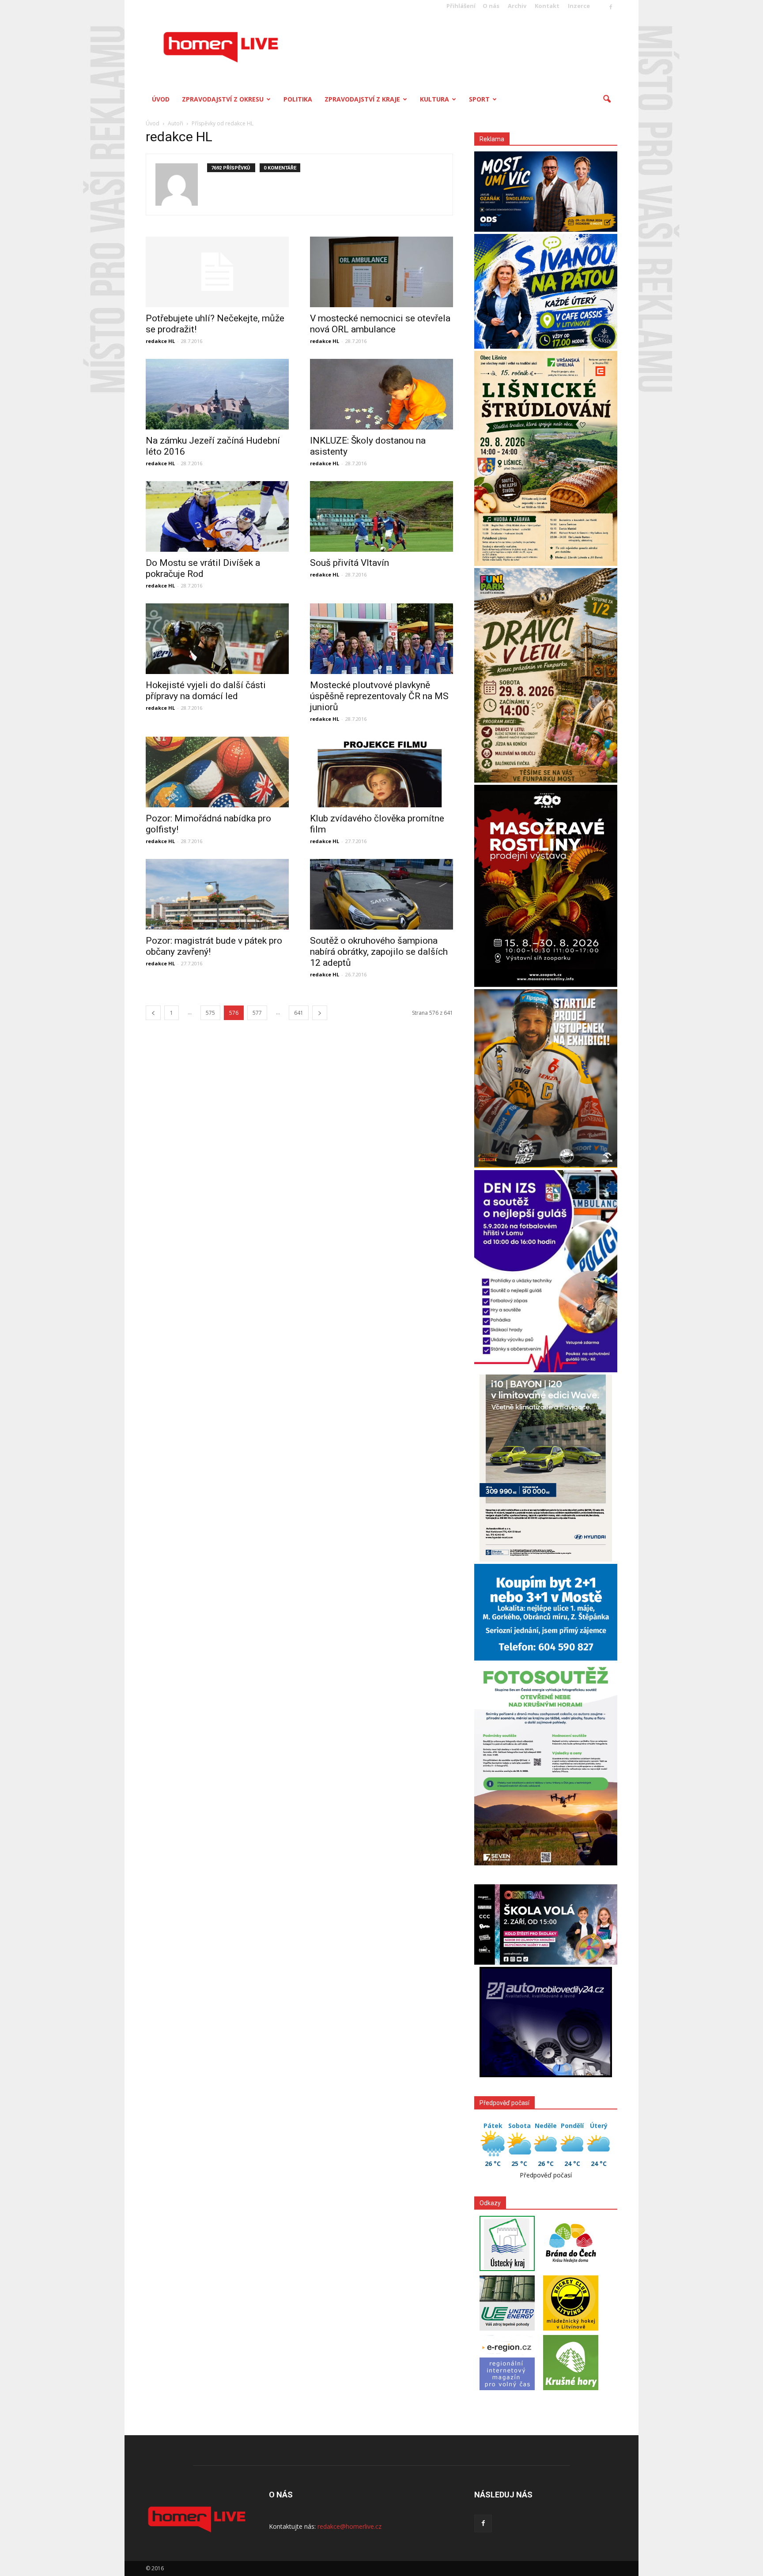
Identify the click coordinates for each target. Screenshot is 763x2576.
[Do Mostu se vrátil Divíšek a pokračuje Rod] (217, 516)
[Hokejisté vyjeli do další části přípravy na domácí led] (217, 639)
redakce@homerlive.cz (349, 2526)
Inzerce (579, 6)
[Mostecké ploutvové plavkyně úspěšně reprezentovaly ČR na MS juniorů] (381, 639)
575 (210, 1013)
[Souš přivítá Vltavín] (381, 516)
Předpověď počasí (546, 2175)
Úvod (161, 99)
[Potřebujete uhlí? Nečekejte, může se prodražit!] (217, 272)
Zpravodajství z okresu (223, 99)
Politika (298, 99)
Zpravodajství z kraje (362, 99)
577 (257, 1013)
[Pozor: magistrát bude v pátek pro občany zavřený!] (217, 894)
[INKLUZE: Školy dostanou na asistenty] (381, 394)
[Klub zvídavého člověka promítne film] (381, 772)
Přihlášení (461, 6)
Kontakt (547, 6)
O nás (491, 6)
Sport (479, 99)
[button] (607, 99)
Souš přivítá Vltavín (349, 563)
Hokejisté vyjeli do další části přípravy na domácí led (206, 691)
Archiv (517, 6)
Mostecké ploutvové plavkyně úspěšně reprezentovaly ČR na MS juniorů (379, 696)
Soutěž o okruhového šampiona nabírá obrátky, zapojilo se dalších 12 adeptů (379, 952)
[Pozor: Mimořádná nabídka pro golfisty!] (217, 772)
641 (299, 1013)
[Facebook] (611, 8)
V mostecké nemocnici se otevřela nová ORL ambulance (380, 324)
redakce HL (160, 341)
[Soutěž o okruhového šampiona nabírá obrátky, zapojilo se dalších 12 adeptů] (381, 894)
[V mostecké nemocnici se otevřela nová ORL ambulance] (381, 272)
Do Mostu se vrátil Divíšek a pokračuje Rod (203, 568)
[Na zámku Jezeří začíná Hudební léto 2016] (217, 394)
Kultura (434, 99)
